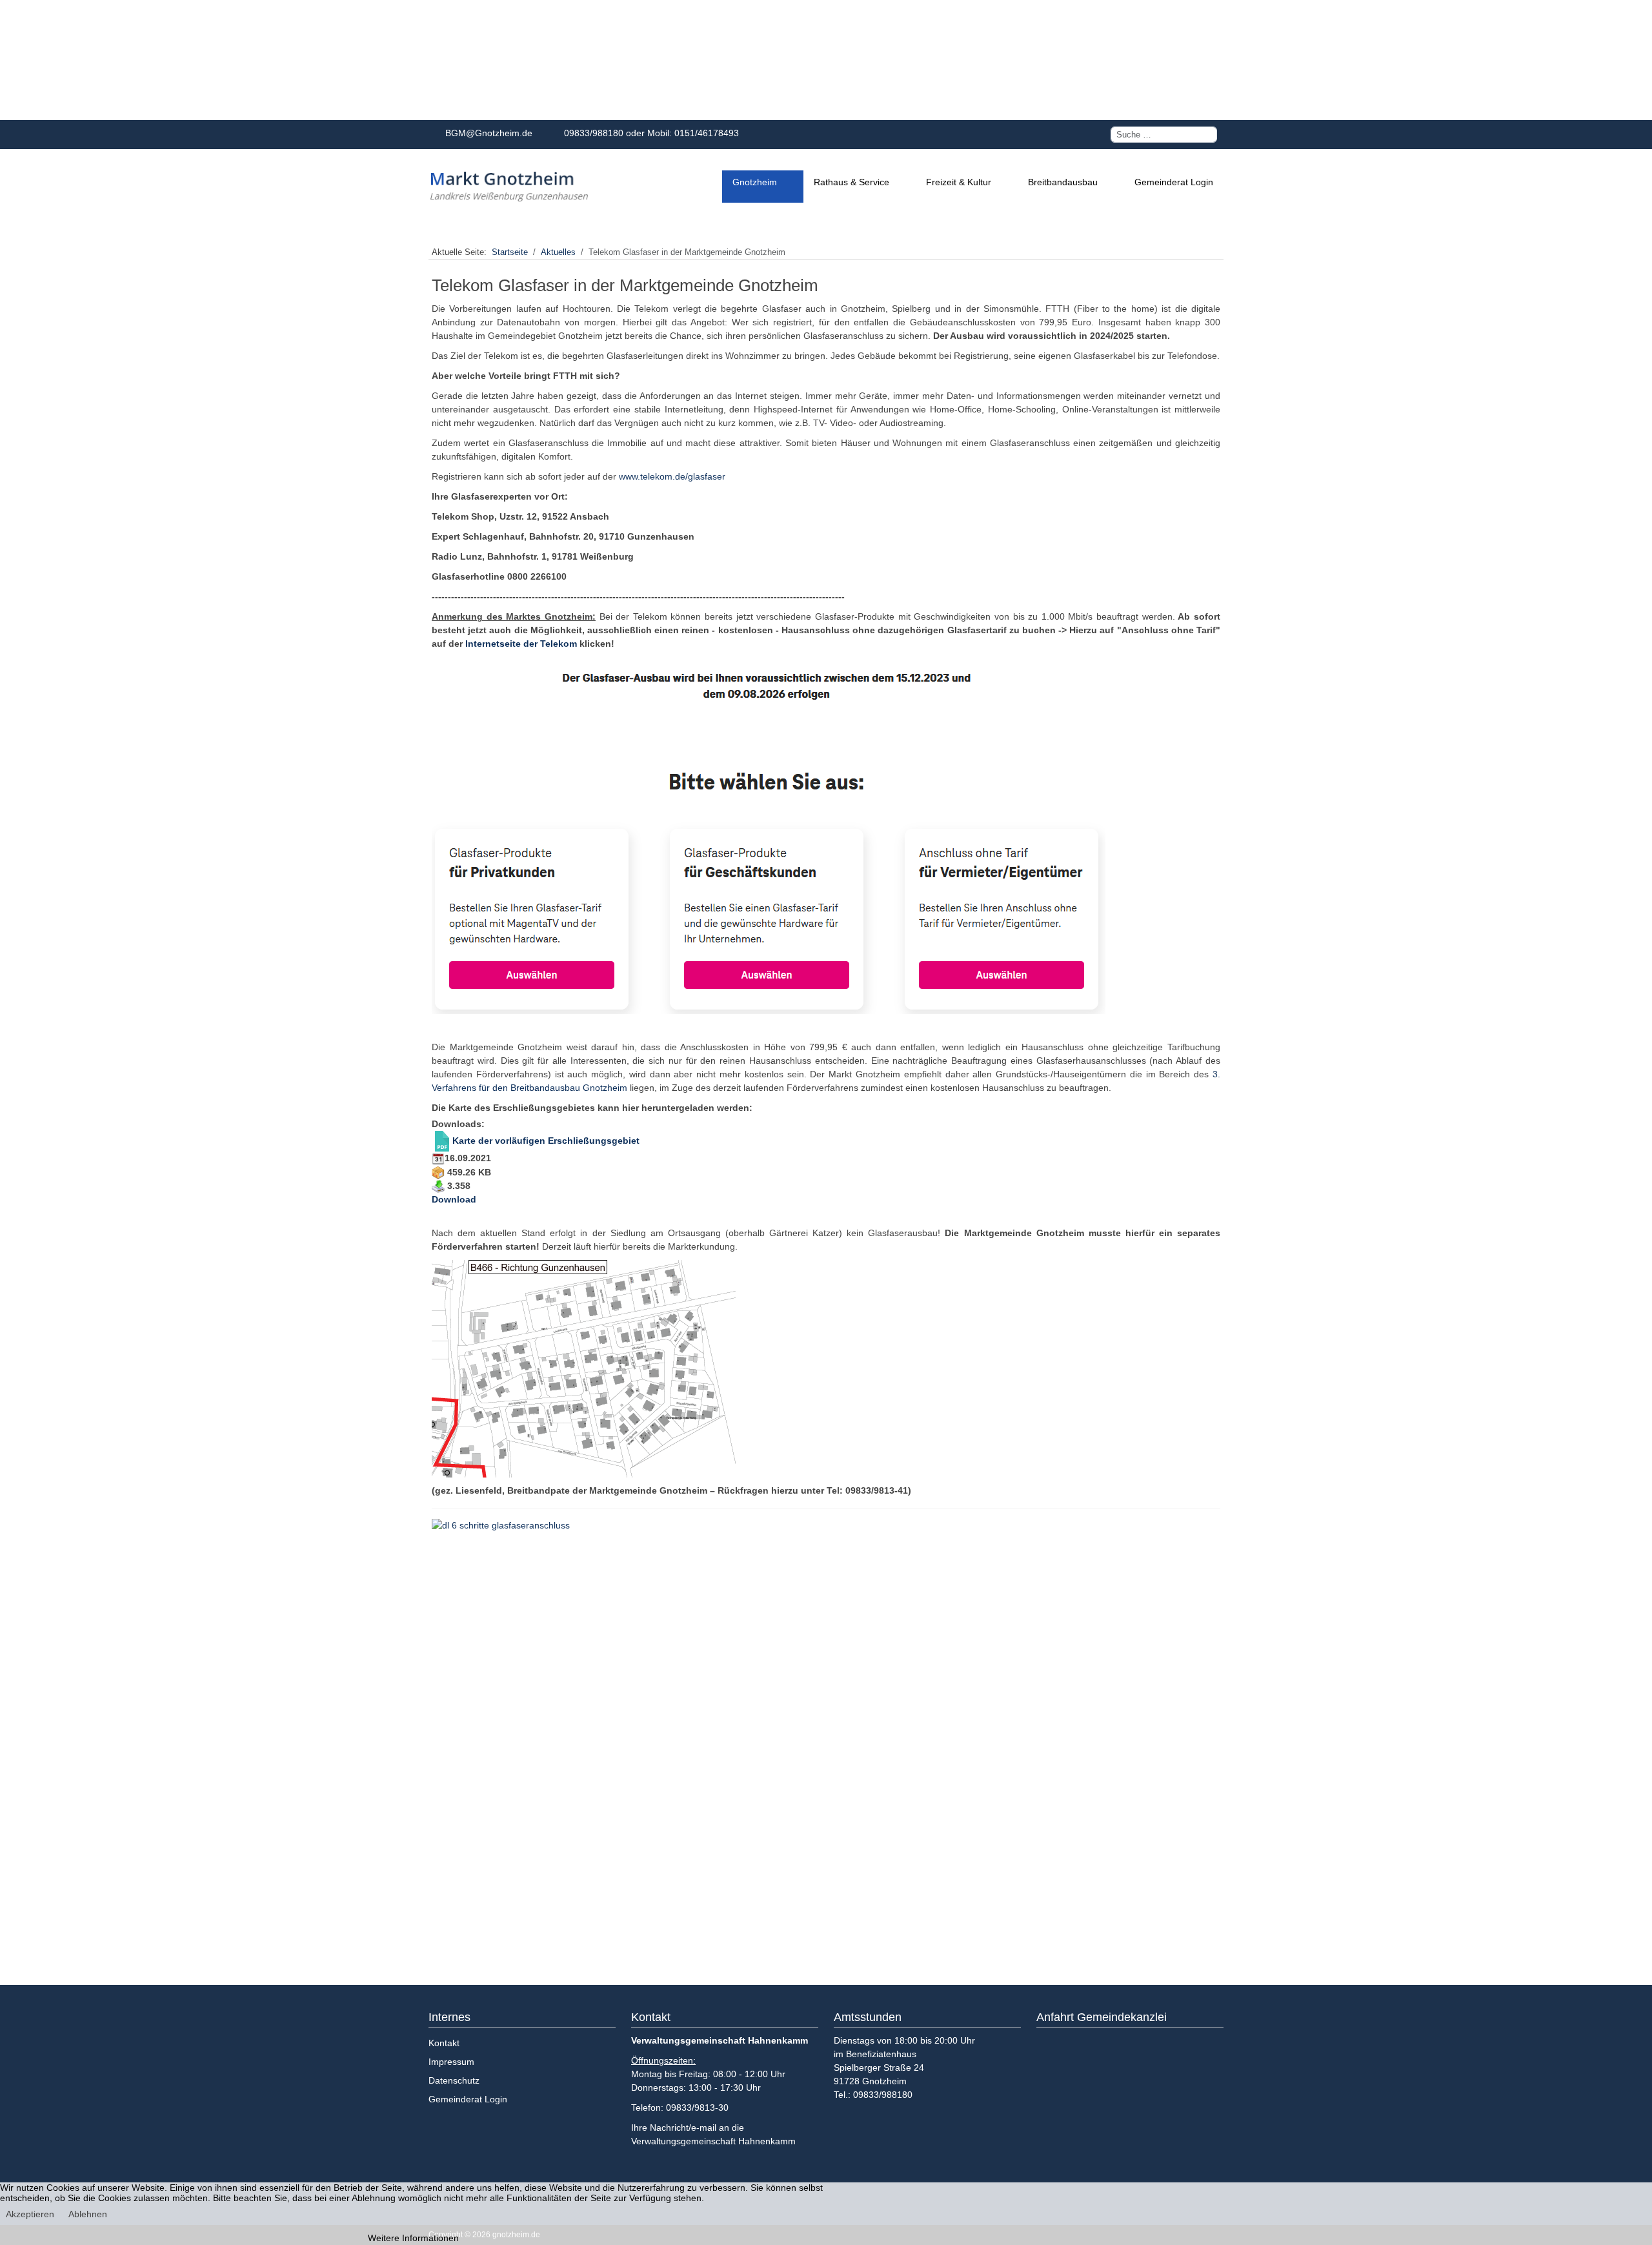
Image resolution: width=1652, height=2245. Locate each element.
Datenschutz (454, 2080)
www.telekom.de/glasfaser (672, 476)
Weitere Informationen (413, 2238)
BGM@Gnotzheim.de (486, 133)
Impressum (451, 2062)
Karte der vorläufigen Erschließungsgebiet (546, 1141)
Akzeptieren (30, 2214)
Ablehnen (88, 2214)
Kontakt (444, 2043)
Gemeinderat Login (468, 2099)
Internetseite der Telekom (521, 644)
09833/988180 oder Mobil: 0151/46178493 (649, 133)
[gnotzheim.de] (509, 187)
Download (454, 1199)
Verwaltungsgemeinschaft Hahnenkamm (713, 2141)
